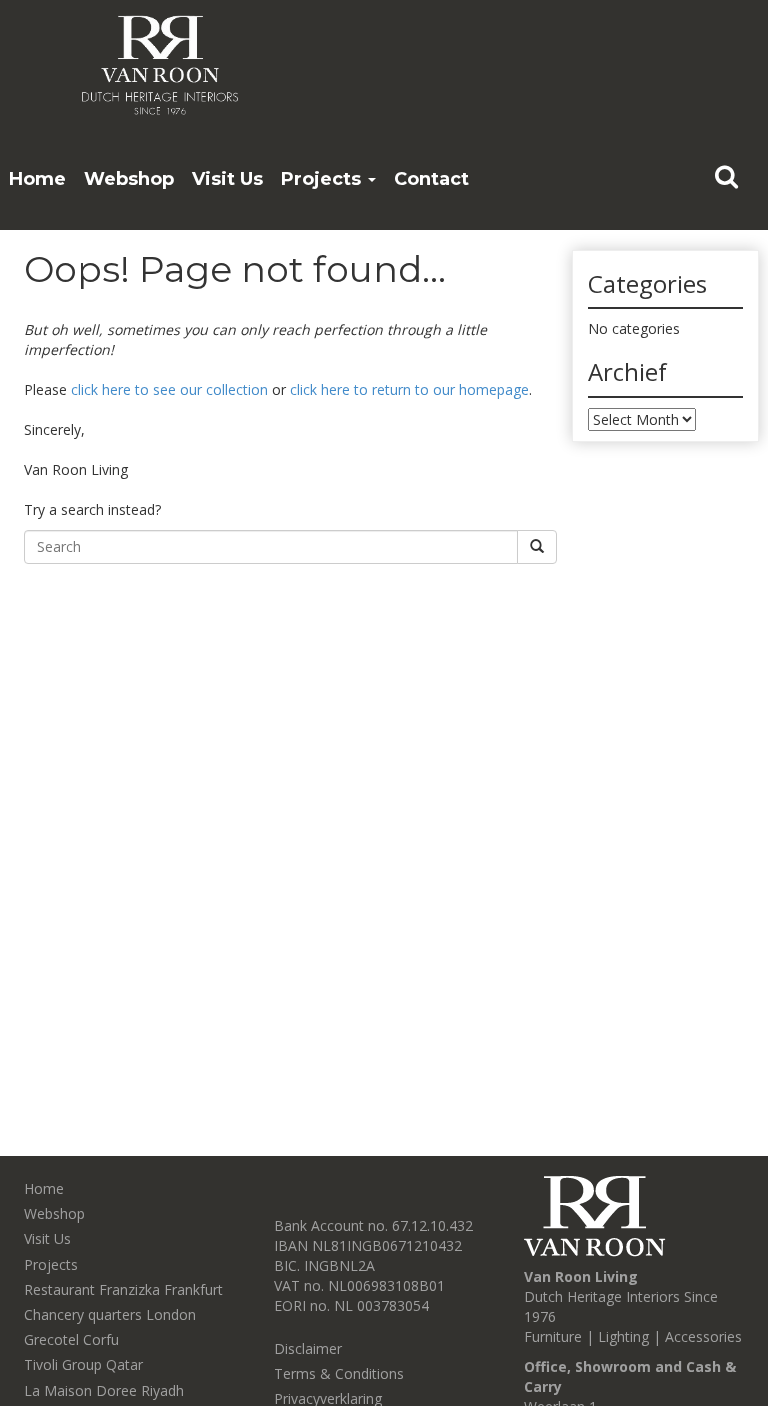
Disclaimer (308, 1348)
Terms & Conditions (339, 1373)
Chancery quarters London (110, 1314)
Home (37, 179)
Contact (431, 179)
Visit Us (227, 179)
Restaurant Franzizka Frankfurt (123, 1289)
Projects (323, 179)
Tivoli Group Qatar (83, 1364)
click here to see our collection (169, 389)
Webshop (129, 179)
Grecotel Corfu (71, 1339)
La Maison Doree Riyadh (104, 1390)
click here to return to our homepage (409, 389)
